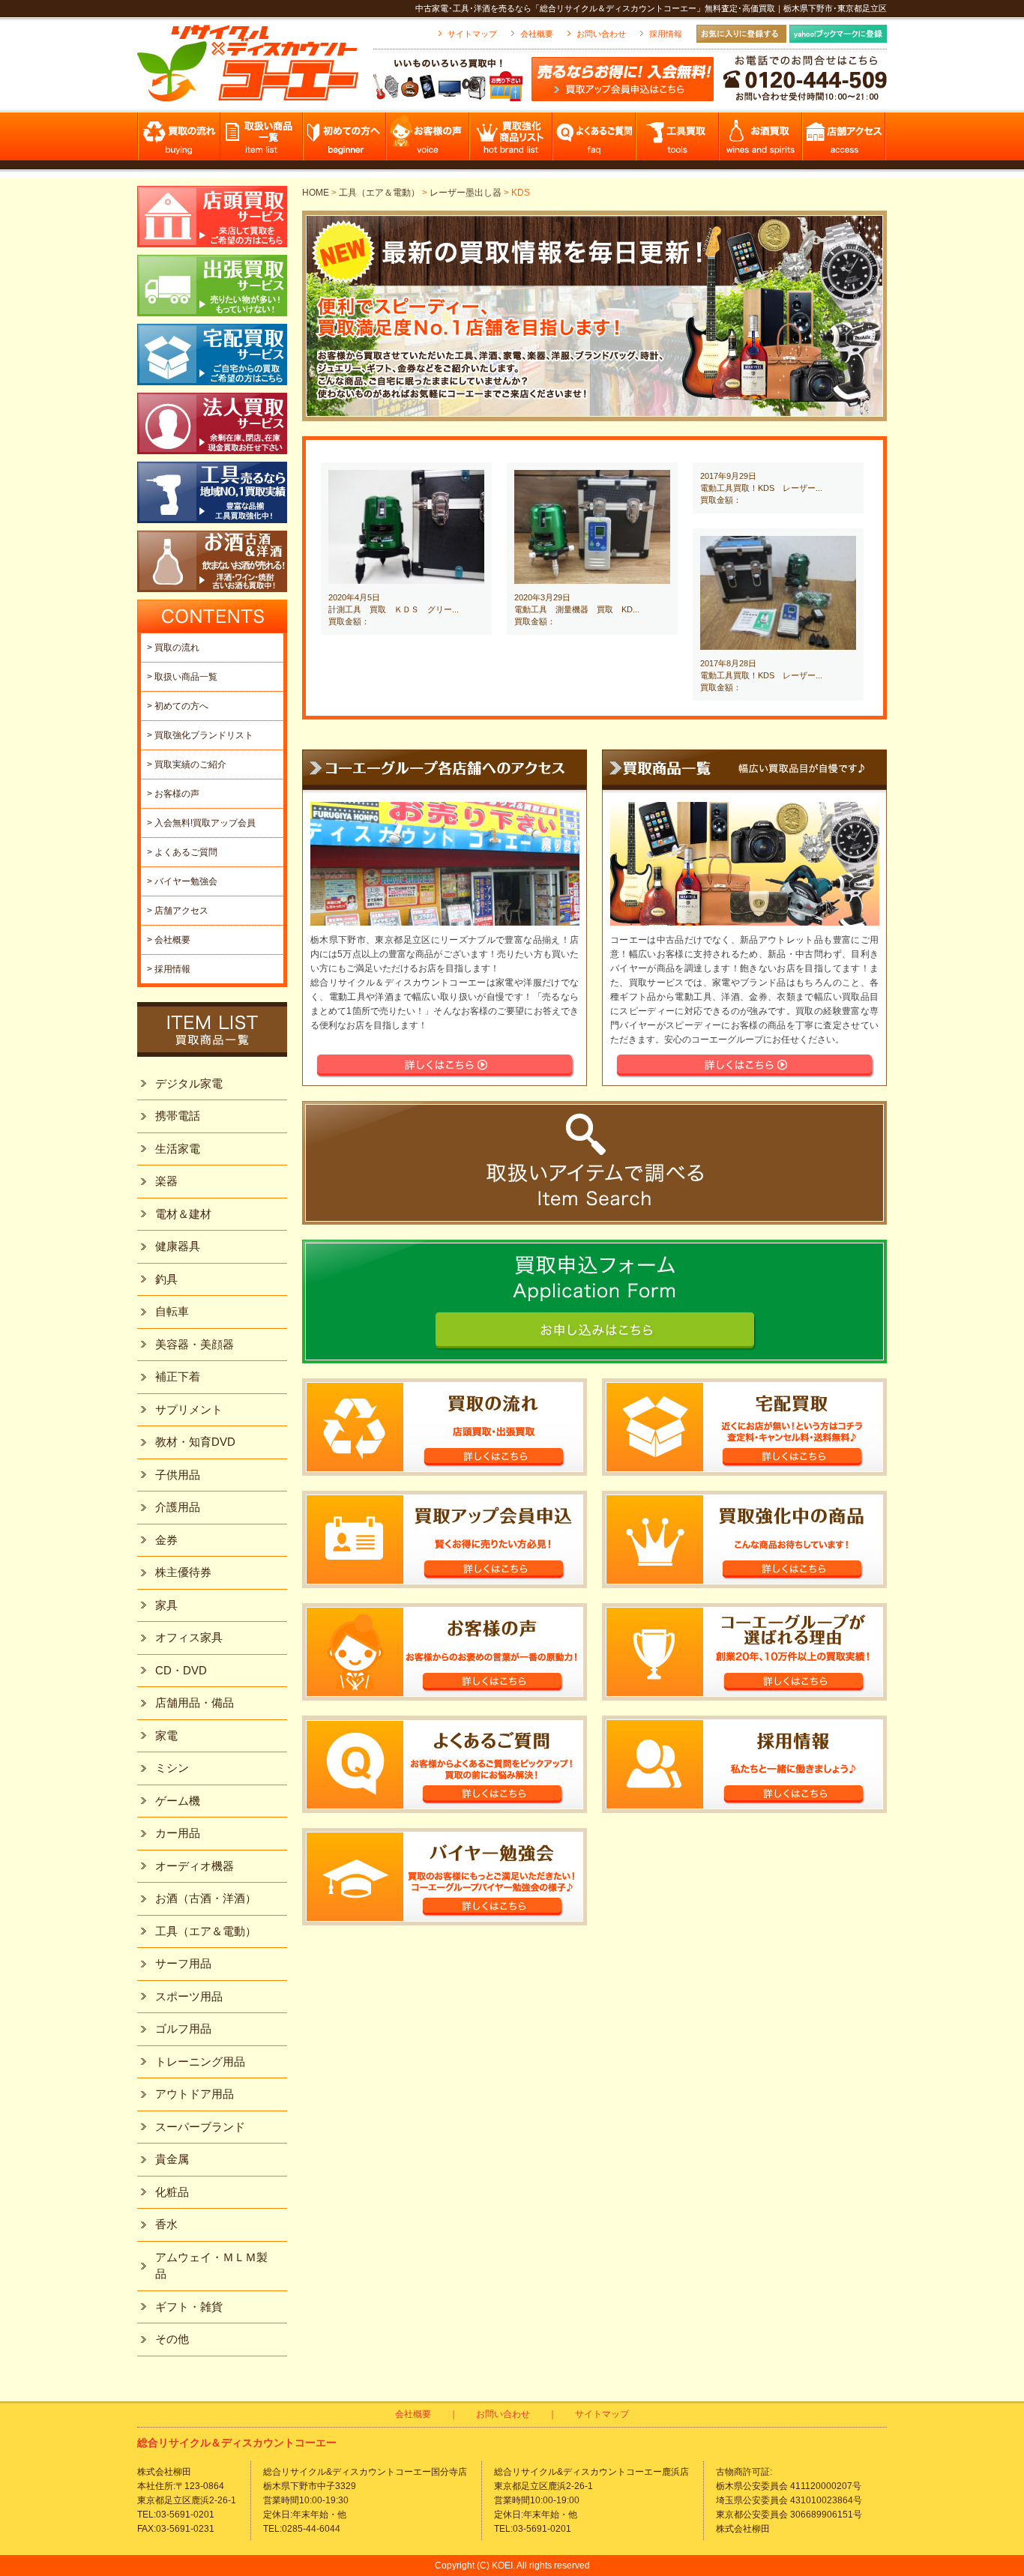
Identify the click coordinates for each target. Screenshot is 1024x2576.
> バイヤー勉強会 (182, 881)
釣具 (166, 1279)
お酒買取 (761, 141)
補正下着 (178, 1376)
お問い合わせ (601, 34)
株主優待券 (183, 1572)
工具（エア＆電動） (379, 193)
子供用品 (178, 1475)
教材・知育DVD (195, 1442)
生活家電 (178, 1149)
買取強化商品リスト (512, 141)
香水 (166, 2224)
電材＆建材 (183, 1214)
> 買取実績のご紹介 (187, 764)
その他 (172, 2339)
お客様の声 (428, 141)
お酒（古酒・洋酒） (206, 1898)
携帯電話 (178, 1116)
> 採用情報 (169, 969)
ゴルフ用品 (183, 2028)
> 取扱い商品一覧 (182, 677)
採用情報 (666, 34)
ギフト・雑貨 (189, 2307)
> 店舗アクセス (178, 911)
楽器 (166, 1181)
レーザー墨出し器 (466, 193)
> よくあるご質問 (182, 852)
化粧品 (172, 2192)
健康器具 (178, 1246)
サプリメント (189, 1409)
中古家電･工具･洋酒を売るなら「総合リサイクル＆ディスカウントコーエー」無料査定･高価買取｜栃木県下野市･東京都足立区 (651, 8)
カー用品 (178, 1833)
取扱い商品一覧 (262, 141)
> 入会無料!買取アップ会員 (201, 823)
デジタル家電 (189, 1083)
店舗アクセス (844, 141)
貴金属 (172, 2159)
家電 (166, 1735)
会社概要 (537, 34)
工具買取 (678, 141)
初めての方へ (345, 141)
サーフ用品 (183, 1963)
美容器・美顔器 (195, 1344)
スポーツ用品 (189, 1996)
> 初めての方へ (178, 706)
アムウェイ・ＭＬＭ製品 (211, 2266)
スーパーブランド (200, 2127)
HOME (316, 193)
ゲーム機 (178, 1801)
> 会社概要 (169, 940)
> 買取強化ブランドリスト (200, 735)
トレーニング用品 (200, 2061)
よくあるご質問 (595, 141)
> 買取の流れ (173, 648)
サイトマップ (472, 34)
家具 (166, 1605)
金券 (166, 1540)
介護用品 (178, 1507)
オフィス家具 (189, 1637)
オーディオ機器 (195, 1866)
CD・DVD (181, 1670)
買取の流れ (179, 141)
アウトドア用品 (195, 2094)
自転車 (172, 1311)
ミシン (172, 1768)
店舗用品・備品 (195, 1702)
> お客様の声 (173, 794)
